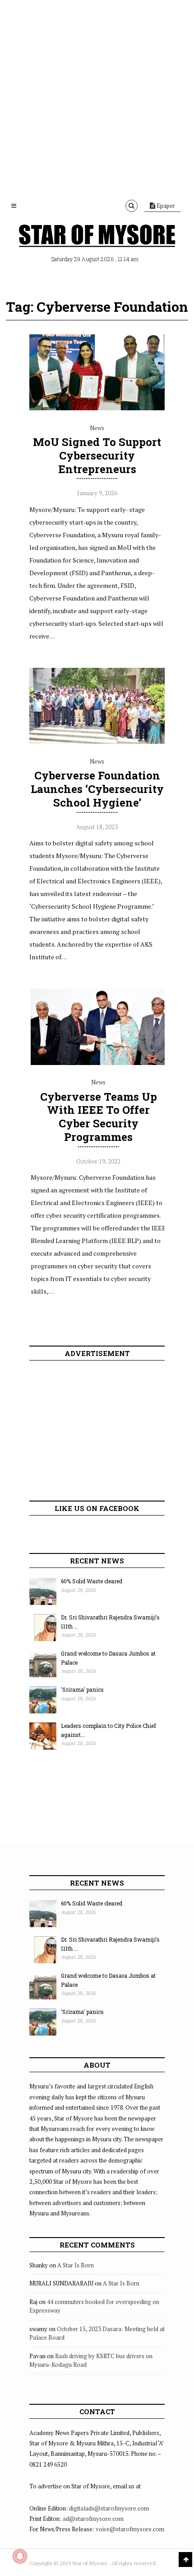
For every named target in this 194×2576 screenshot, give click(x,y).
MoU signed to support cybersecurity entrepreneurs (97, 455)
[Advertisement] (97, 97)
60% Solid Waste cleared (92, 1581)
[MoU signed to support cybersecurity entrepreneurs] (97, 408)
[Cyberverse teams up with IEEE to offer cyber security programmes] (98, 1063)
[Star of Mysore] (97, 237)
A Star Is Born (76, 2265)
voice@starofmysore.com (130, 2529)
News (97, 428)
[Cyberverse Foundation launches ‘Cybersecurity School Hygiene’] (97, 741)
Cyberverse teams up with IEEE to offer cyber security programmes (99, 1117)
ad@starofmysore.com (93, 2519)
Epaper (165, 206)
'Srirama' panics (82, 1689)
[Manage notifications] (20, 2556)
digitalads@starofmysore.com (109, 2508)
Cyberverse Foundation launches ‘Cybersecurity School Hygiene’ (97, 789)
